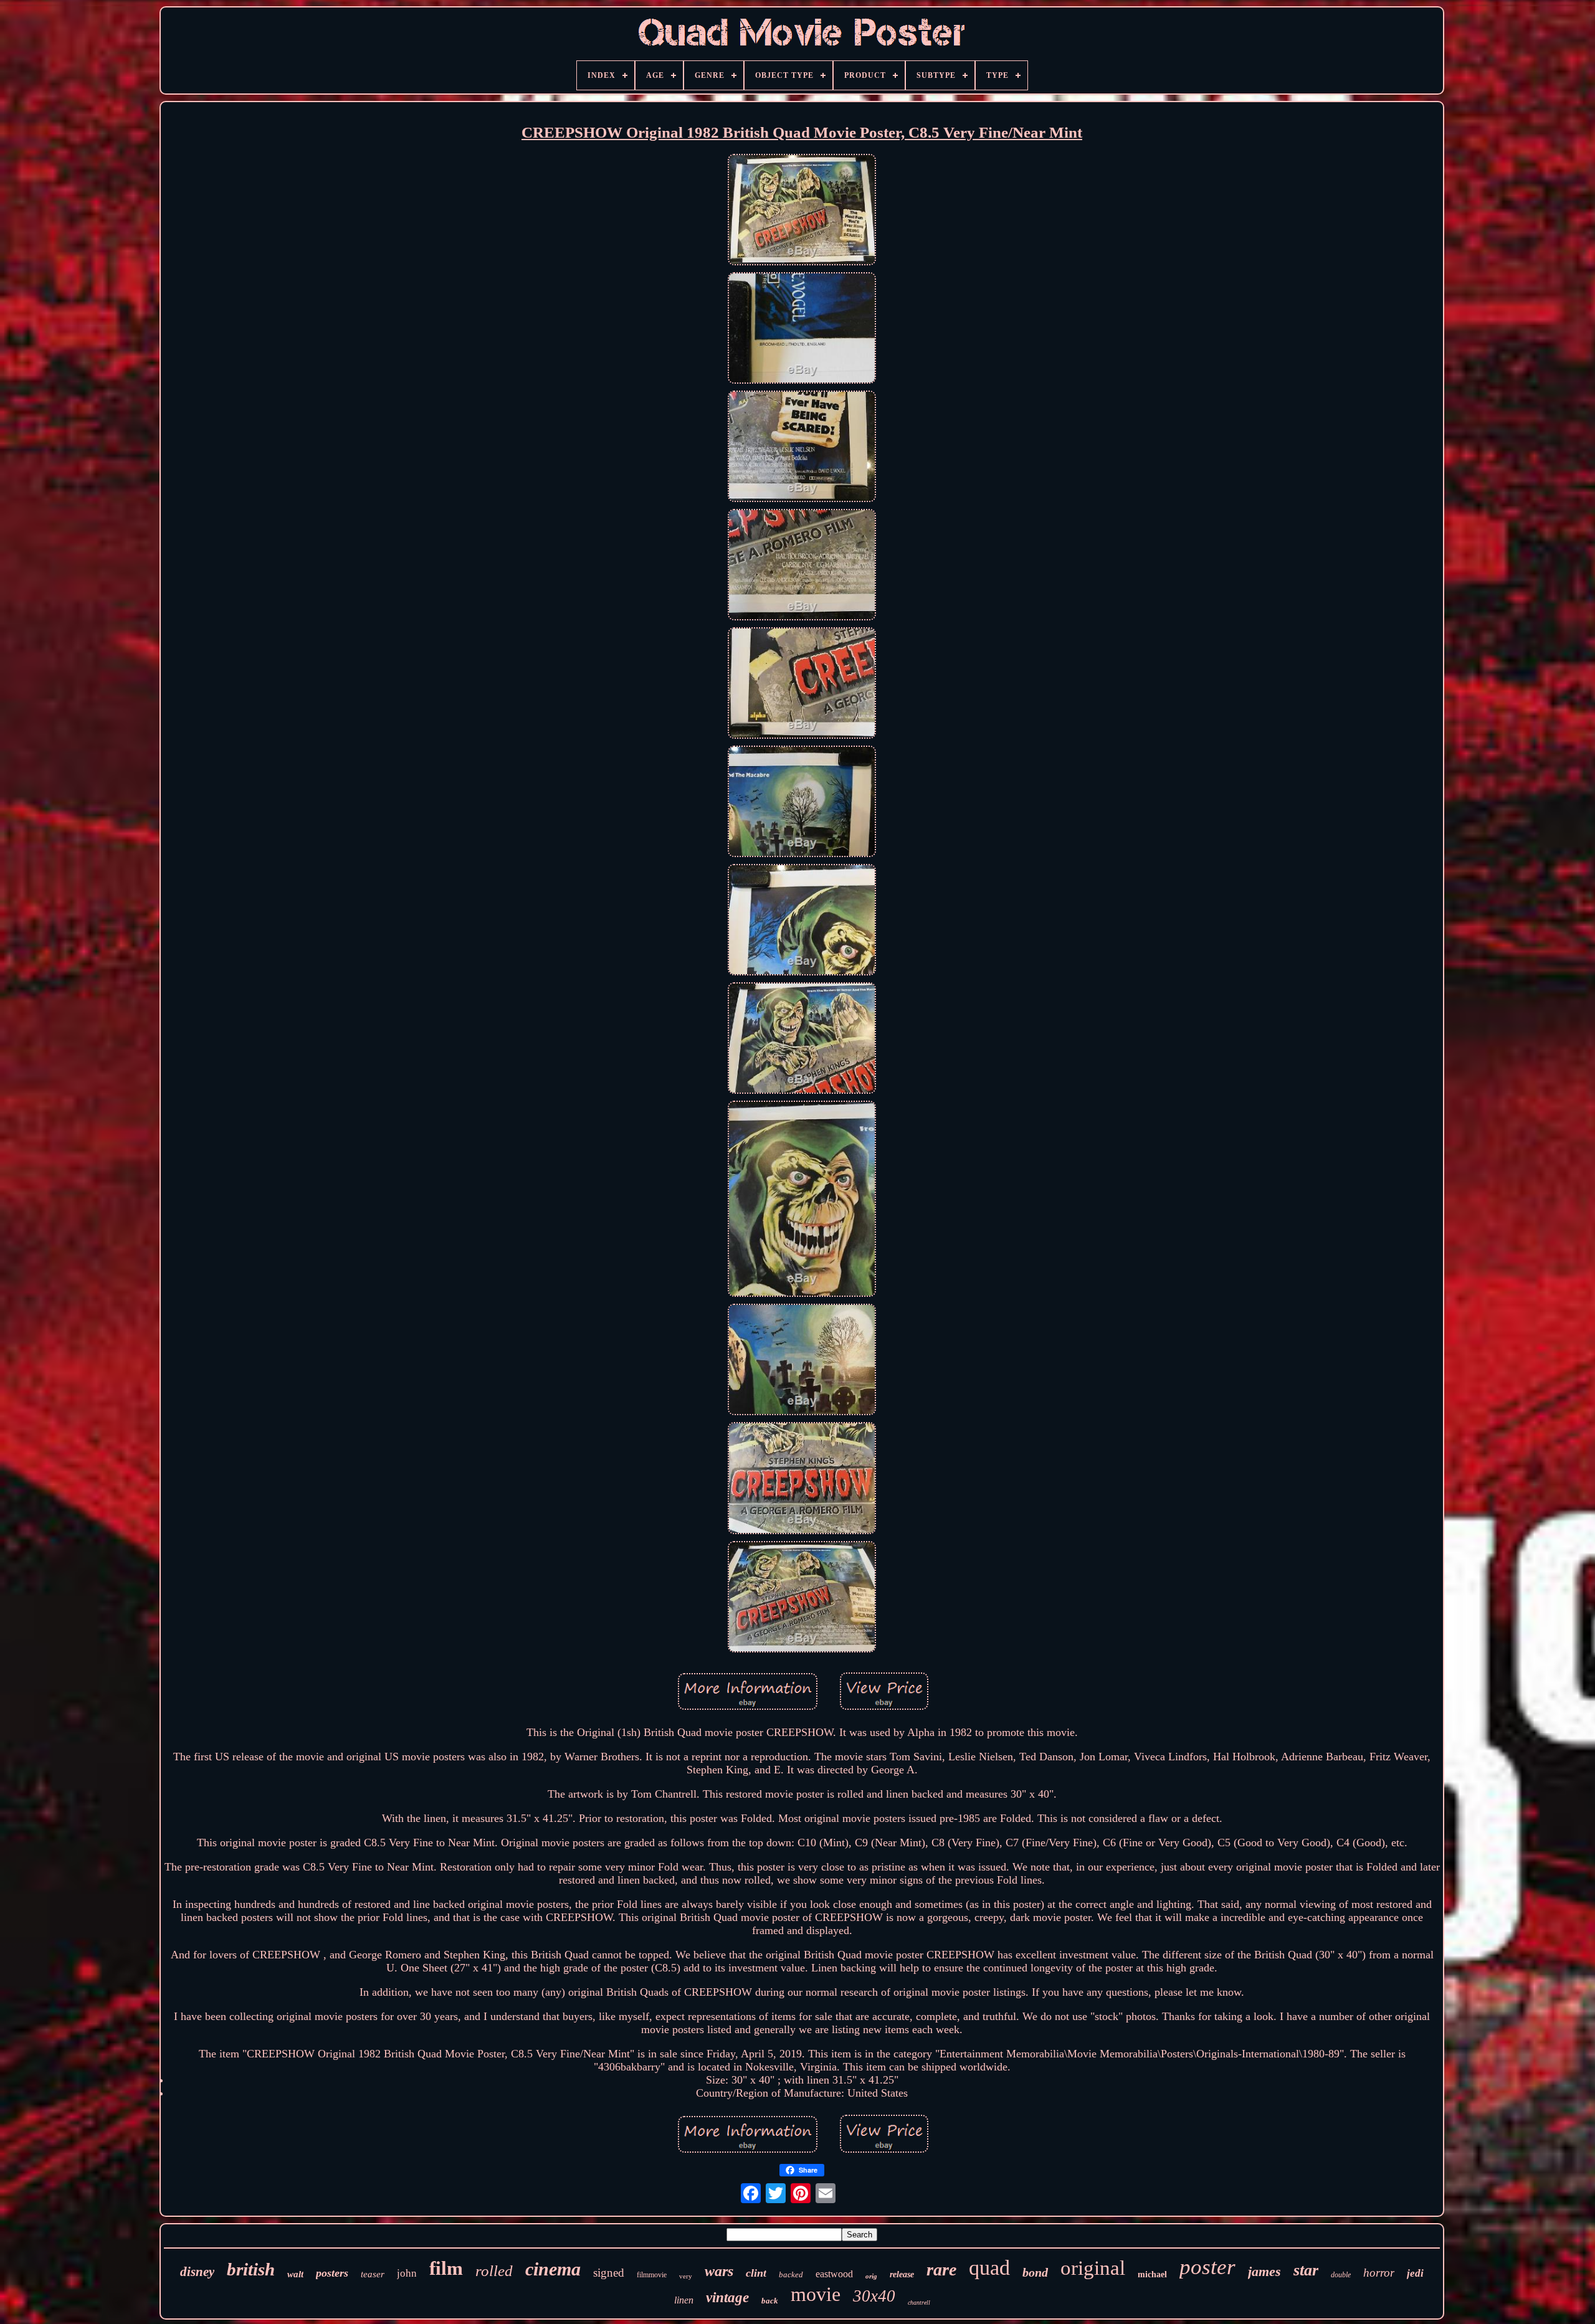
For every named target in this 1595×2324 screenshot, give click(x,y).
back (770, 2301)
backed (791, 2274)
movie (816, 2294)
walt (295, 2274)
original (1093, 2268)
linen (684, 2300)
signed (609, 2273)
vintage (727, 2298)
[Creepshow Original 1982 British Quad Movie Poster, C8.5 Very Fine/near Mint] (802, 211)
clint (756, 2273)
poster (1207, 2267)
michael (1152, 2274)
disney (197, 2272)
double (1341, 2275)
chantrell (919, 2303)
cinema (553, 2269)
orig (871, 2276)
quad (989, 2268)
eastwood (834, 2274)
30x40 (874, 2296)
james (1264, 2271)
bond (1035, 2272)
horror (1379, 2273)
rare (941, 2269)
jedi (1415, 2273)
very (686, 2276)
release (902, 2274)
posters (332, 2273)
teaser (373, 2274)
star (1306, 2270)
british (251, 2269)
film (446, 2268)
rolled (494, 2271)
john (407, 2273)
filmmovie (652, 2275)
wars (719, 2271)
